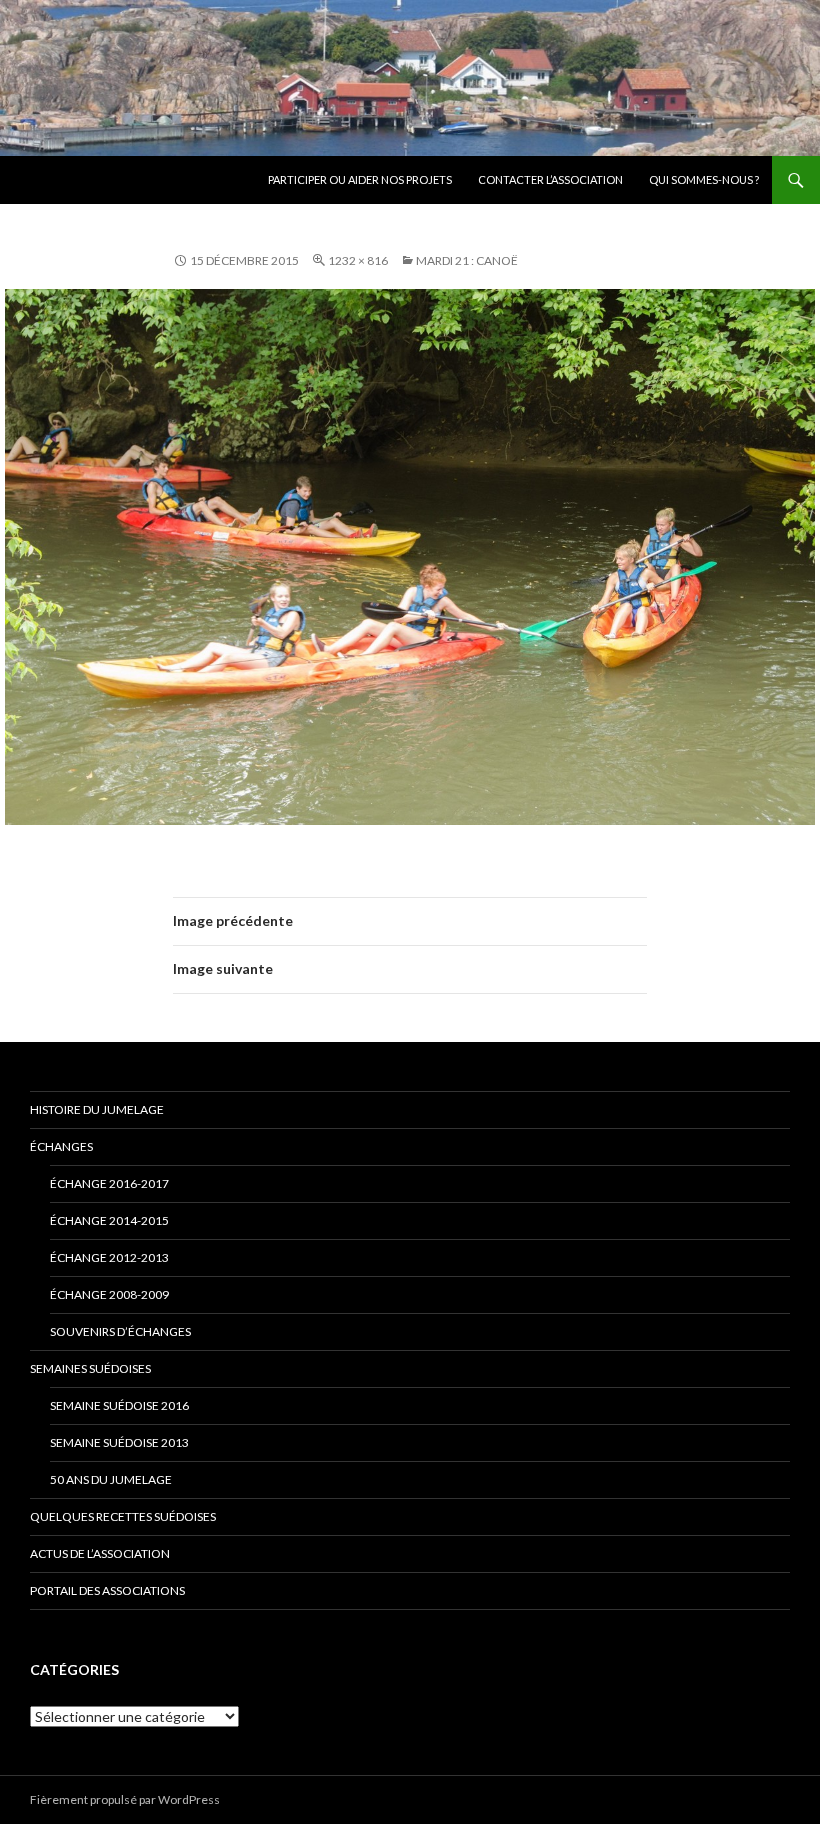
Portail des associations (107, 1590)
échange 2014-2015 (109, 1220)
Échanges (61, 1146)
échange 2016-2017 (109, 1183)
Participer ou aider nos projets (360, 179)
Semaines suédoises (90, 1368)
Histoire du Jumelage (97, 1109)
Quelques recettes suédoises (123, 1516)
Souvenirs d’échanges (120, 1331)
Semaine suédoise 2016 (119, 1405)
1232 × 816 (358, 260)
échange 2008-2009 (109, 1294)
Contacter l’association (550, 179)
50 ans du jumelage (111, 1479)
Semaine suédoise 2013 (119, 1442)
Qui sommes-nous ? (704, 179)
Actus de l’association (100, 1553)
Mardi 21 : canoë (467, 260)
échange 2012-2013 (109, 1257)
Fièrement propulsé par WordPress (125, 1799)
